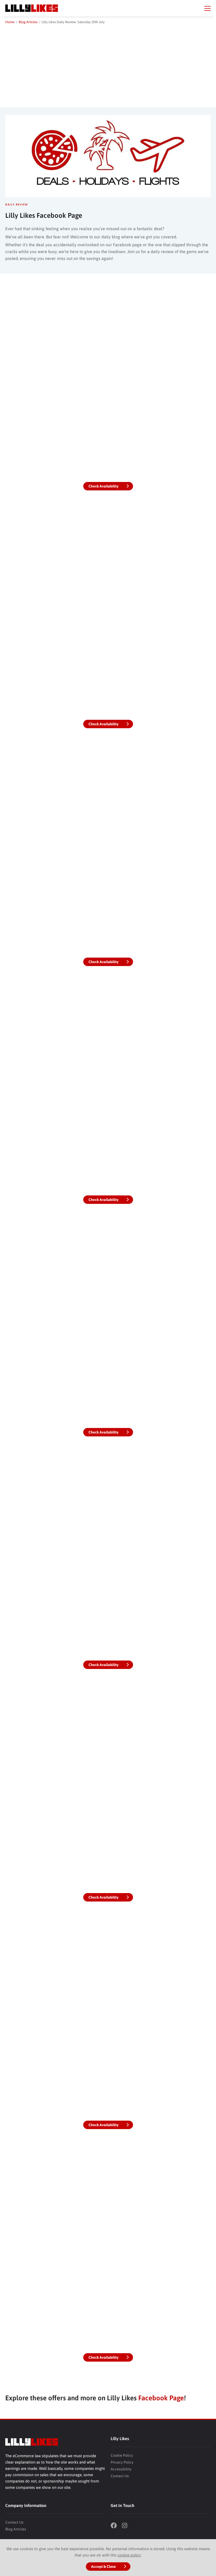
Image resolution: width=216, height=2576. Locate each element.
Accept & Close (104, 2567)
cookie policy (129, 2555)
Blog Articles (16, 2529)
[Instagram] (127, 2526)
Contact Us (120, 2476)
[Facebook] (116, 2526)
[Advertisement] (108, 65)
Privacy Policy (122, 2462)
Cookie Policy (122, 2455)
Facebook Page (161, 2398)
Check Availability (104, 486)
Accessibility (121, 2469)
